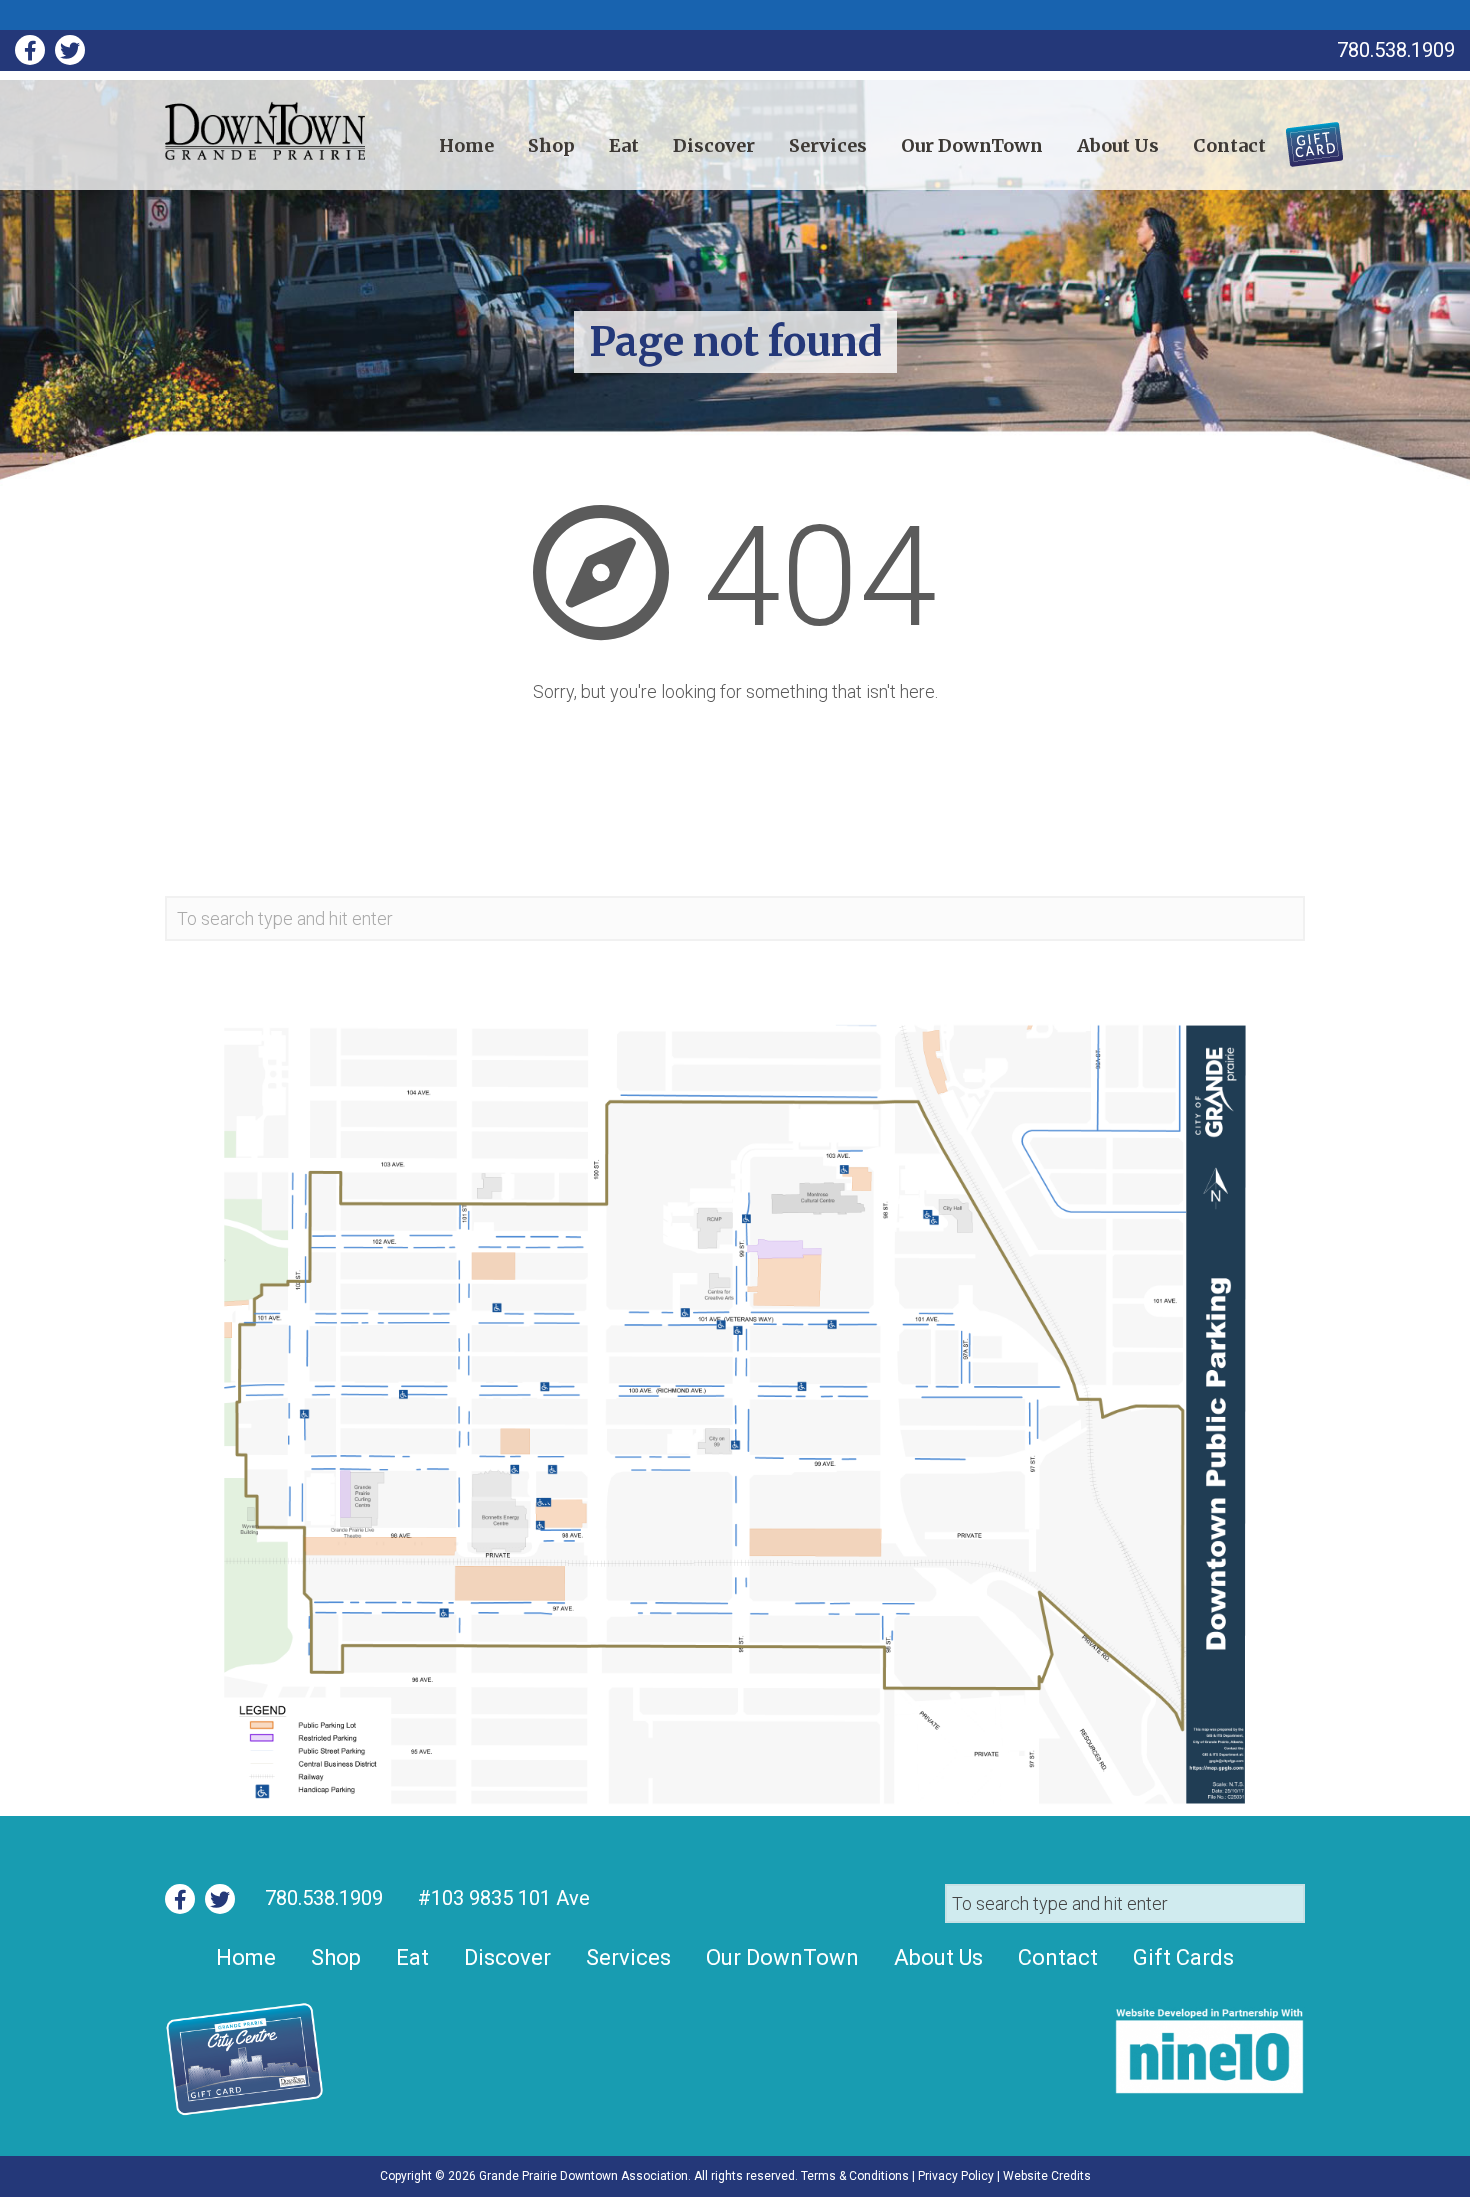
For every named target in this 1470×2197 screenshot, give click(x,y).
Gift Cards (1302, 137)
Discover (714, 145)
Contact (1229, 145)
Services (828, 145)
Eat (624, 145)
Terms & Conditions (855, 2176)
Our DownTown (972, 145)
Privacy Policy (956, 2176)
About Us (1118, 145)
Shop (551, 145)
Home (466, 145)
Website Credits (1047, 2176)
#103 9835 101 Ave (501, 1898)
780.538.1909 (324, 1898)
